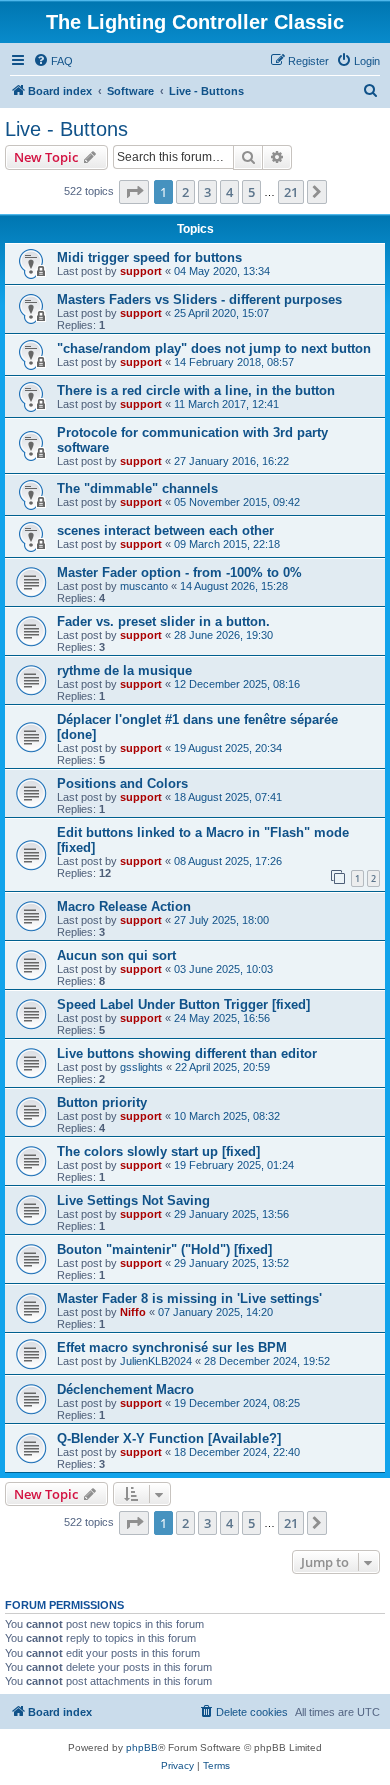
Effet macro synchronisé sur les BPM (172, 1347)
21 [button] (291, 192)
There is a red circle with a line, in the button (196, 390)
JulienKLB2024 (156, 1361)
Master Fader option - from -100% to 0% (179, 572)
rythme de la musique (124, 670)
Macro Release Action (124, 906)
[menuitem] (53, 61)
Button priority (102, 1102)
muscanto (144, 586)
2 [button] (185, 192)
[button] (134, 192)
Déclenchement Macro (125, 1389)
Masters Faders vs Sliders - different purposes (199, 299)
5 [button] (251, 192)
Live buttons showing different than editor (187, 1053)
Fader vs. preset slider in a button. (163, 621)
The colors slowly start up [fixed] (158, 1151)
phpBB (142, 1747)
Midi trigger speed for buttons (149, 257)
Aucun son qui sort (116, 955)
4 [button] (229, 192)
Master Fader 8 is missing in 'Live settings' (189, 1298)
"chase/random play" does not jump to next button (214, 348)
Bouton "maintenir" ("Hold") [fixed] (164, 1249)
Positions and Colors (122, 783)
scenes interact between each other (165, 530)
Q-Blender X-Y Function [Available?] (169, 1438)
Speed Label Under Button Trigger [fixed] (183, 1004)
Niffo (133, 1312)
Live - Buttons (66, 129)
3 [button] (207, 192)
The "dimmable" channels (137, 488)
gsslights (141, 1067)
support (141, 271)
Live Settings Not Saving (133, 1200)
